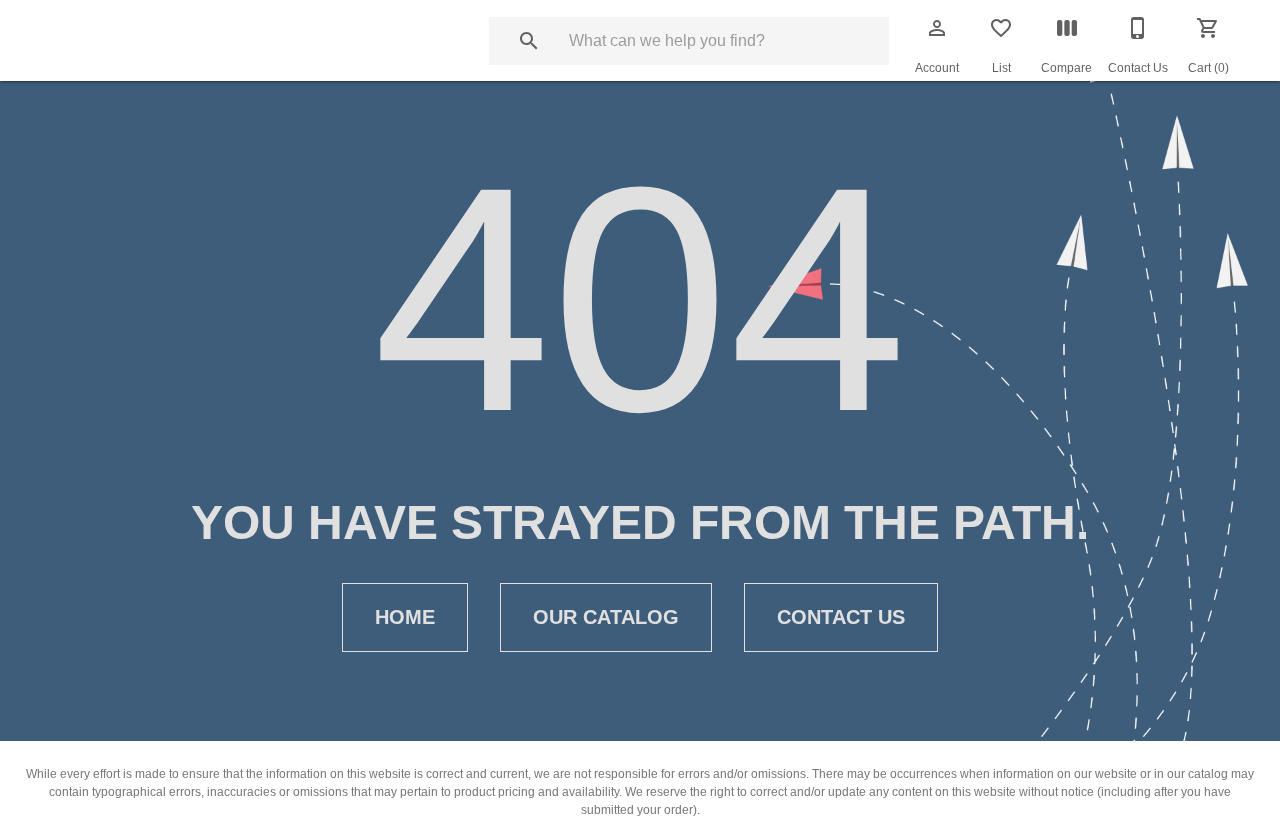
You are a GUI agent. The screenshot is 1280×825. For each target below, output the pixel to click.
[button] (937, 28)
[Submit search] (529, 41)
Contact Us (841, 617)
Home (405, 617)
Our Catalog (606, 617)
